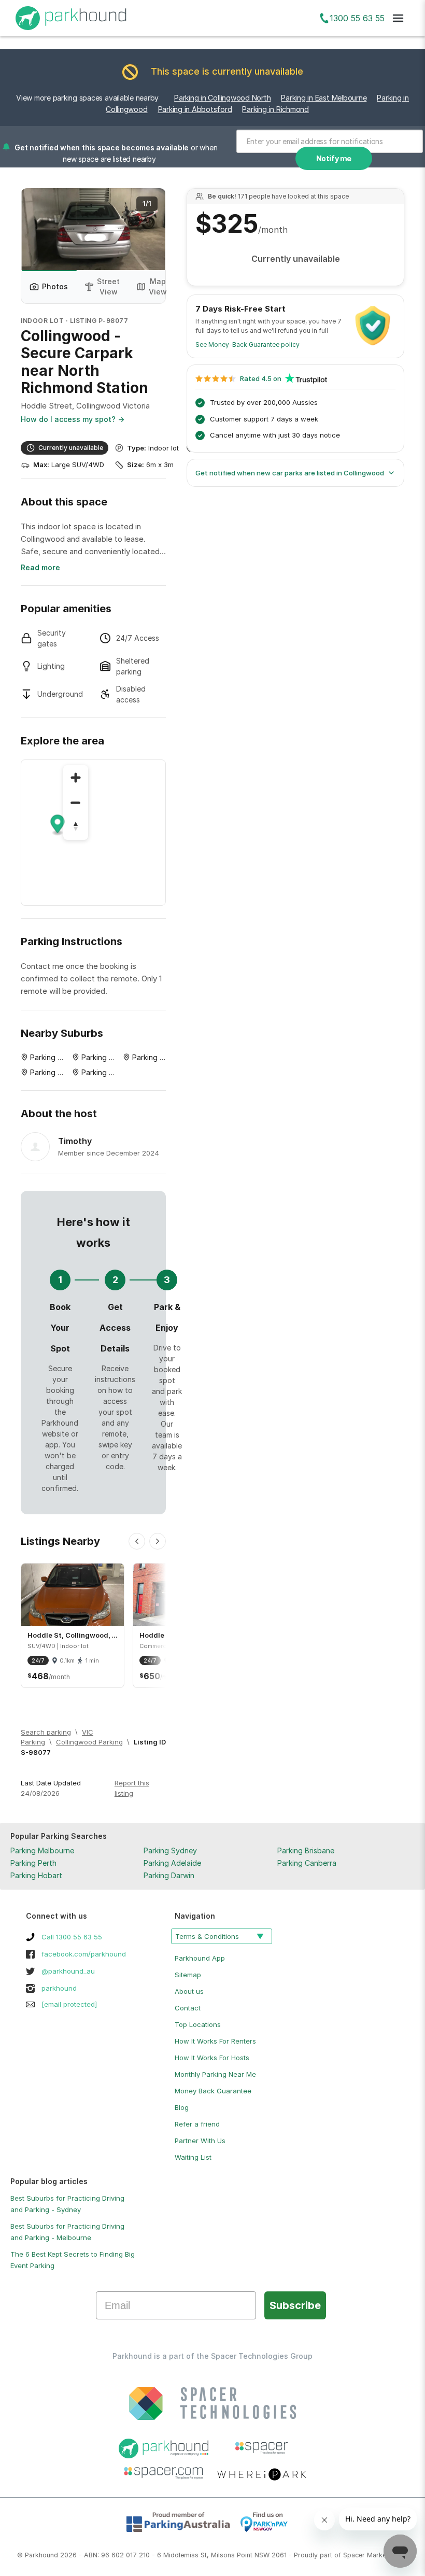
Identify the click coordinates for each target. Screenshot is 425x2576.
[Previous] (137, 1541)
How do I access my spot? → (73, 419)
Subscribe (295, 2305)
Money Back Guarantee (213, 2091)
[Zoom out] (76, 803)
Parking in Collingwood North (222, 98)
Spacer (354, 2555)
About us (189, 1991)
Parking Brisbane (306, 1850)
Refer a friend (197, 2124)
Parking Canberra (307, 1863)
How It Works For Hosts (212, 2058)
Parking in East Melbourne (324, 98)
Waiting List (193, 2157)
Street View (108, 286)
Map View (158, 286)
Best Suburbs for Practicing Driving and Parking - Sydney (67, 2204)
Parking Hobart (36, 1875)
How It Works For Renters (215, 2041)
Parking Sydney (170, 1850)
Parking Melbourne (42, 1850)
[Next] (158, 1541)
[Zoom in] (76, 778)
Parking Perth (33, 1863)
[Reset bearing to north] (76, 827)
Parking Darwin (169, 1875)
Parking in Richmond (275, 109)
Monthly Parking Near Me (215, 2074)
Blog (182, 2107)
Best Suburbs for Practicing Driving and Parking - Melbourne (67, 2232)
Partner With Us (200, 2141)
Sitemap (188, 1975)
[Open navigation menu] (398, 18)
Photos (55, 286)
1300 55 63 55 (357, 18)
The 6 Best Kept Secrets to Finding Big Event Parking (73, 2260)
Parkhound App (200, 1958)
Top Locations (198, 2024)
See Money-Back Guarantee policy (247, 344)
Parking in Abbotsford (195, 109)
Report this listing (132, 1788)
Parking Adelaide (172, 1863)
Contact (188, 2008)
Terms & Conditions (207, 1936)
